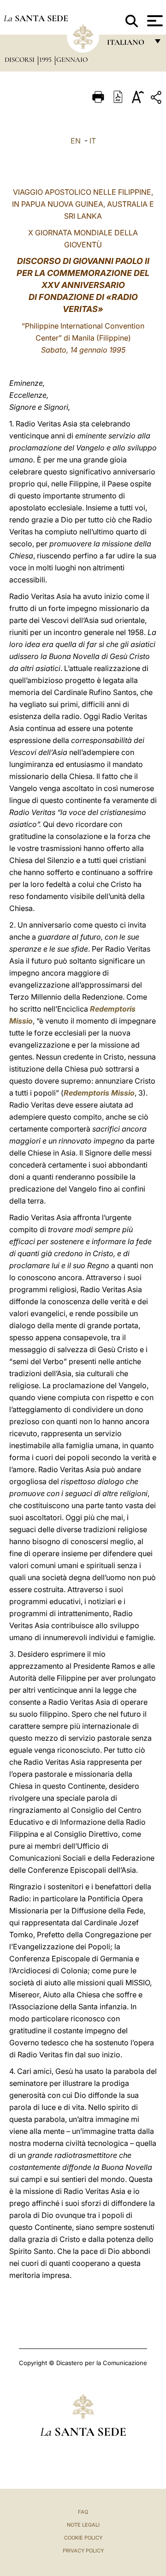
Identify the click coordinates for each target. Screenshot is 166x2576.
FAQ (83, 2512)
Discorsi (21, 60)
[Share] (157, 99)
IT (93, 141)
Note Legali (83, 2525)
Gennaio (72, 60)
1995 (46, 60)
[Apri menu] (154, 21)
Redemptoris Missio (99, 1093)
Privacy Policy (83, 2551)
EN (76, 141)
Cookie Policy (83, 2538)
